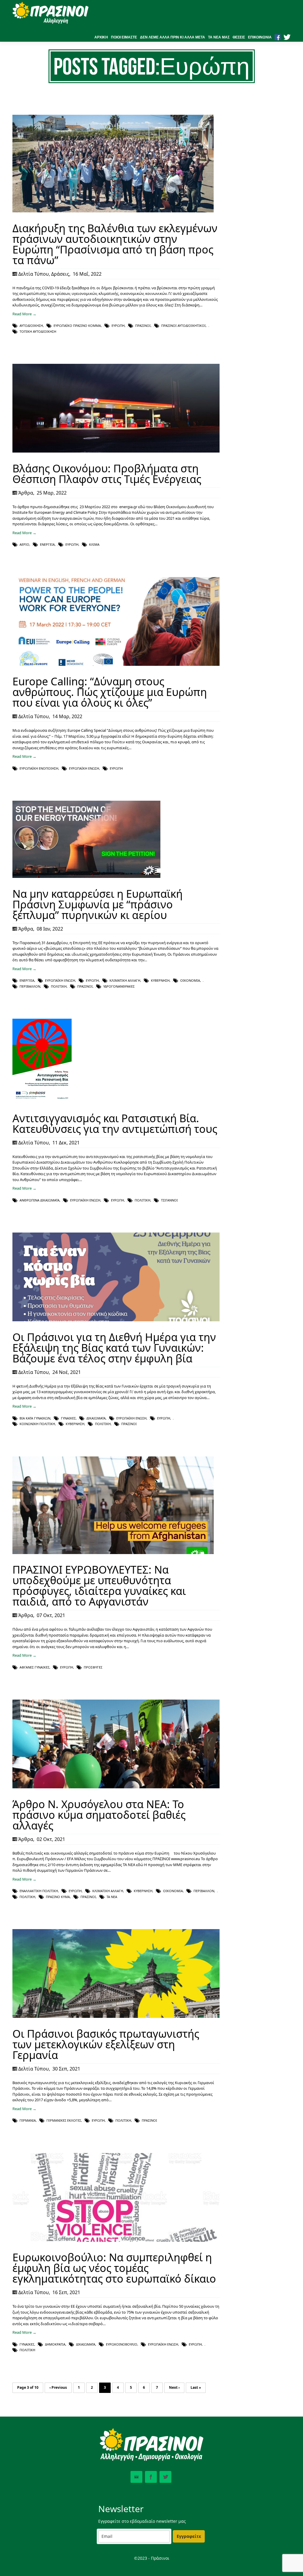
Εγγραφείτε (189, 2536)
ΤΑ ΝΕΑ (112, 1897)
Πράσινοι (143, 326)
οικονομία (190, 980)
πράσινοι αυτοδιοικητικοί (183, 326)
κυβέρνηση (160, 980)
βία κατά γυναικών (35, 1418)
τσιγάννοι (169, 1200)
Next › (174, 2387)
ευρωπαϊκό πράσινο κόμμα (77, 326)
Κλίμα (94, 544)
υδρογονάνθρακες (119, 986)
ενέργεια (47, 544)
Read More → (24, 314)
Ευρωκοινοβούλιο (122, 2344)
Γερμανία (28, 2120)
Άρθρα (26, 493)
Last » (196, 2387)
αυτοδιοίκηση (31, 326)
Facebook (151, 2477)
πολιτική (59, 986)
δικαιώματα (96, 1418)
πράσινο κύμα (58, 1897)
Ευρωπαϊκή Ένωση (84, 768)
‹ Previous (58, 2387)
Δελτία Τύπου (34, 274)
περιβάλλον (30, 986)
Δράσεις (60, 274)
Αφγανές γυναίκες (34, 1667)
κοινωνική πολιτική (37, 1424)
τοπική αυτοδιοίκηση (38, 331)
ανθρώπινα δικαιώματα (40, 1200)
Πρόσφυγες (93, 1667)
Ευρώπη (118, 326)
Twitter (165, 2477)
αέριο (24, 544)
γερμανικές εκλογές (64, 2120)
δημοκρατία (55, 2344)
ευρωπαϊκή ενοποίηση (39, 768)
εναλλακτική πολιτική (39, 1891)
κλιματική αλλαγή (125, 980)
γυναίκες (68, 1418)
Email (136, 2477)
